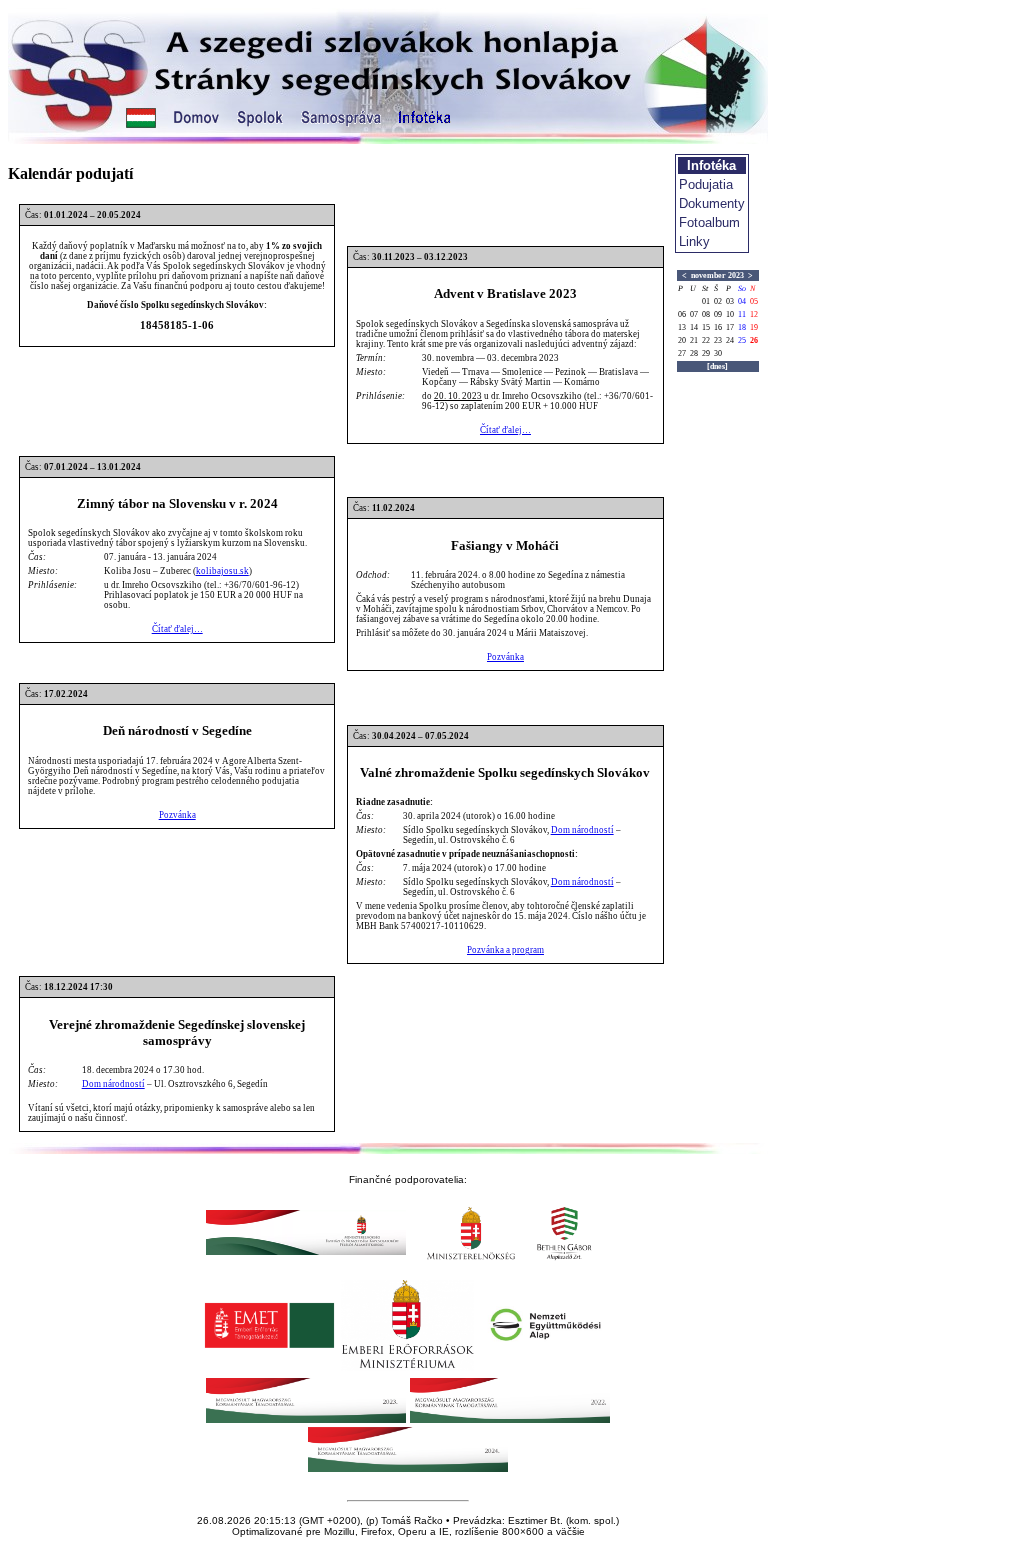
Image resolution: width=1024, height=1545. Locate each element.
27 (682, 353)
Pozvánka (505, 657)
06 (682, 314)
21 (694, 340)
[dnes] (717, 366)
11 (742, 314)
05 (754, 301)
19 (754, 327)
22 (706, 340)
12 (754, 314)
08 (706, 314)
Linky (694, 241)
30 (718, 353)
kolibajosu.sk (222, 571)
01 (706, 301)
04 (742, 301)
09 (718, 314)
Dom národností (582, 830)
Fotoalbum (709, 222)
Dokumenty (712, 203)
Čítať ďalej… (505, 430)
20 (682, 340)
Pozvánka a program (505, 950)
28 (694, 353)
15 (706, 327)
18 (742, 327)
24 (730, 340)
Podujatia (706, 184)
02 (718, 301)
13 (682, 327)
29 (706, 353)
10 (730, 314)
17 (730, 327)
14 (694, 327)
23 (718, 340)
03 (730, 301)
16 (718, 327)
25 (742, 340)
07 (694, 314)
